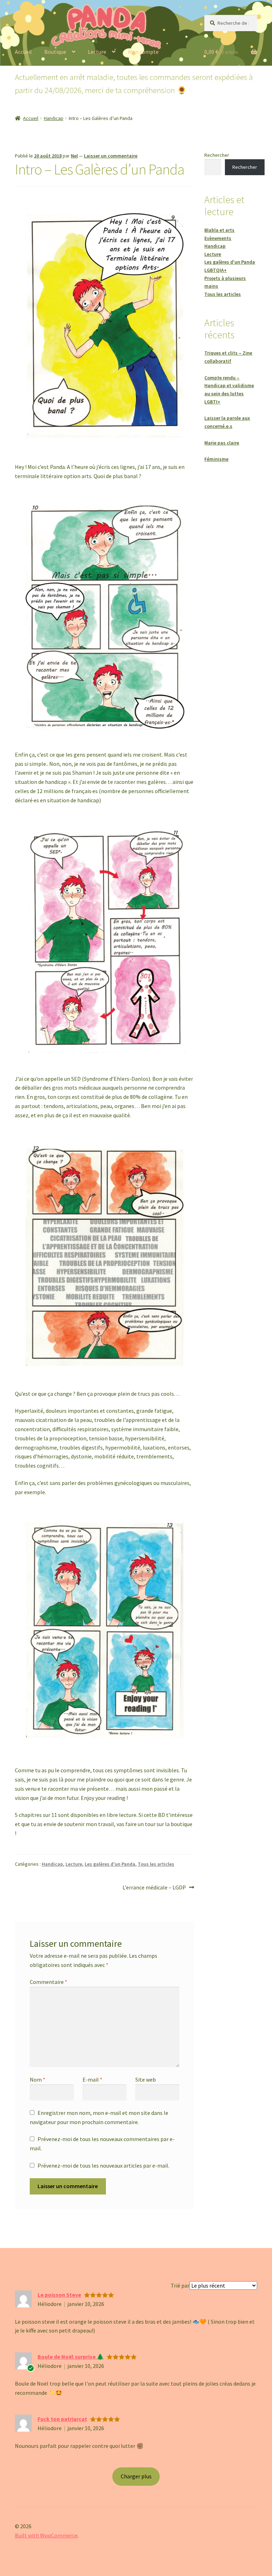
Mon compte (143, 52)
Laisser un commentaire (111, 156)
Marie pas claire (222, 443)
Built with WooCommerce (46, 2535)
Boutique (55, 52)
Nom (38, 2079)
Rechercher (217, 155)
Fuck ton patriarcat (62, 2419)
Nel (74, 156)
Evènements (218, 238)
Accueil (23, 52)
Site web (146, 2079)
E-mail (92, 2079)
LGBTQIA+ (216, 270)
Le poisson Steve (59, 2295)
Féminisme (216, 459)
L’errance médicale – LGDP (154, 1888)
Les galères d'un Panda (110, 1864)
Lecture (97, 52)
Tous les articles (156, 1864)
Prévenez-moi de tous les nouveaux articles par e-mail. (103, 2165)
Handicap (54, 118)
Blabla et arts (219, 230)
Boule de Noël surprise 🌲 (71, 2357)
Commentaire (49, 1982)
